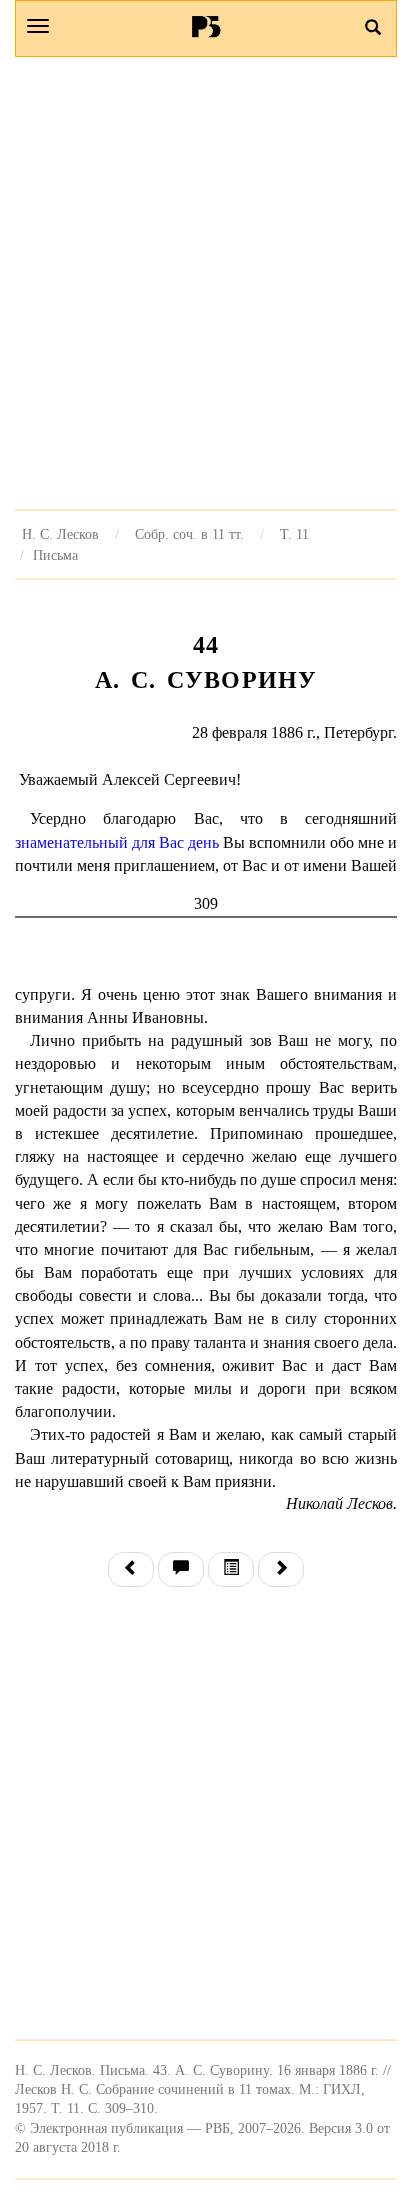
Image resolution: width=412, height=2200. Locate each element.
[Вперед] (281, 1569)
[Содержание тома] (231, 1569)
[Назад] (131, 1569)
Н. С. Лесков (60, 534)
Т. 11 (294, 534)
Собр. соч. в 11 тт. (189, 534)
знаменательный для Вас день (117, 842)
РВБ (206, 26)
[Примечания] (181, 1569)
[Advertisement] (206, 283)
